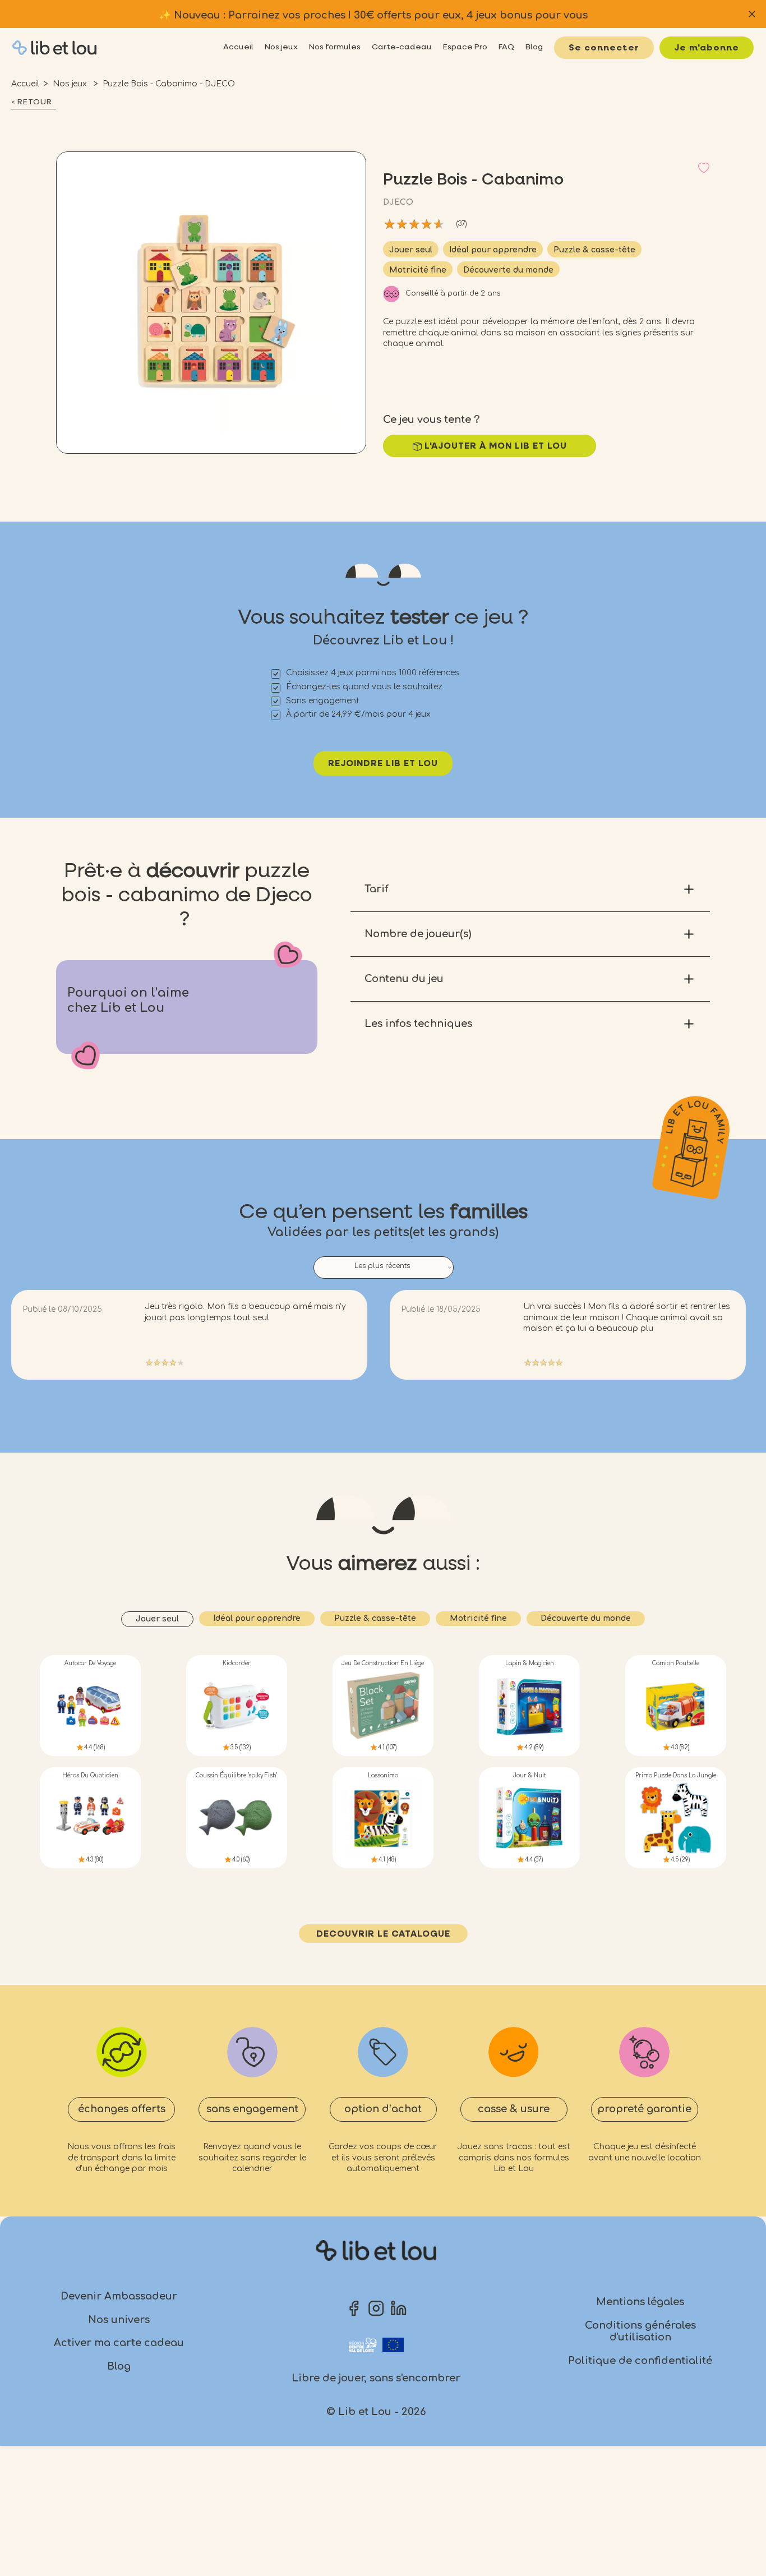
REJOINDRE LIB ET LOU (383, 764)
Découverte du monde (508, 270)
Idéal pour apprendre (493, 250)
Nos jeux (71, 84)
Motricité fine (418, 270)
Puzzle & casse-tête (594, 250)
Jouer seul (411, 250)
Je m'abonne (707, 48)
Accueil (25, 84)
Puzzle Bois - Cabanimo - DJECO (169, 84)
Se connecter (604, 48)
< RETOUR (32, 102)
